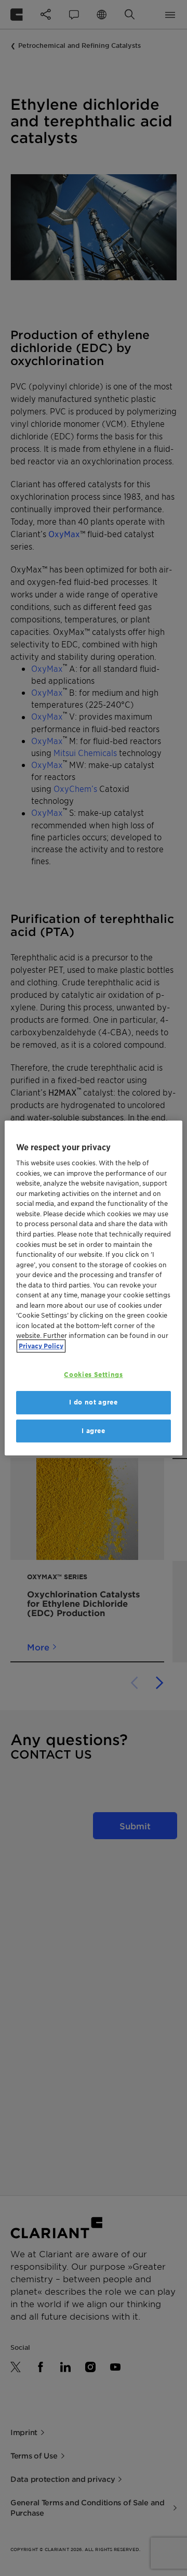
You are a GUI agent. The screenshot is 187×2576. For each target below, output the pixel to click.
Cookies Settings (93, 1375)
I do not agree (93, 1402)
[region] (94, 1288)
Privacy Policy (41, 1346)
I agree (94, 1431)
